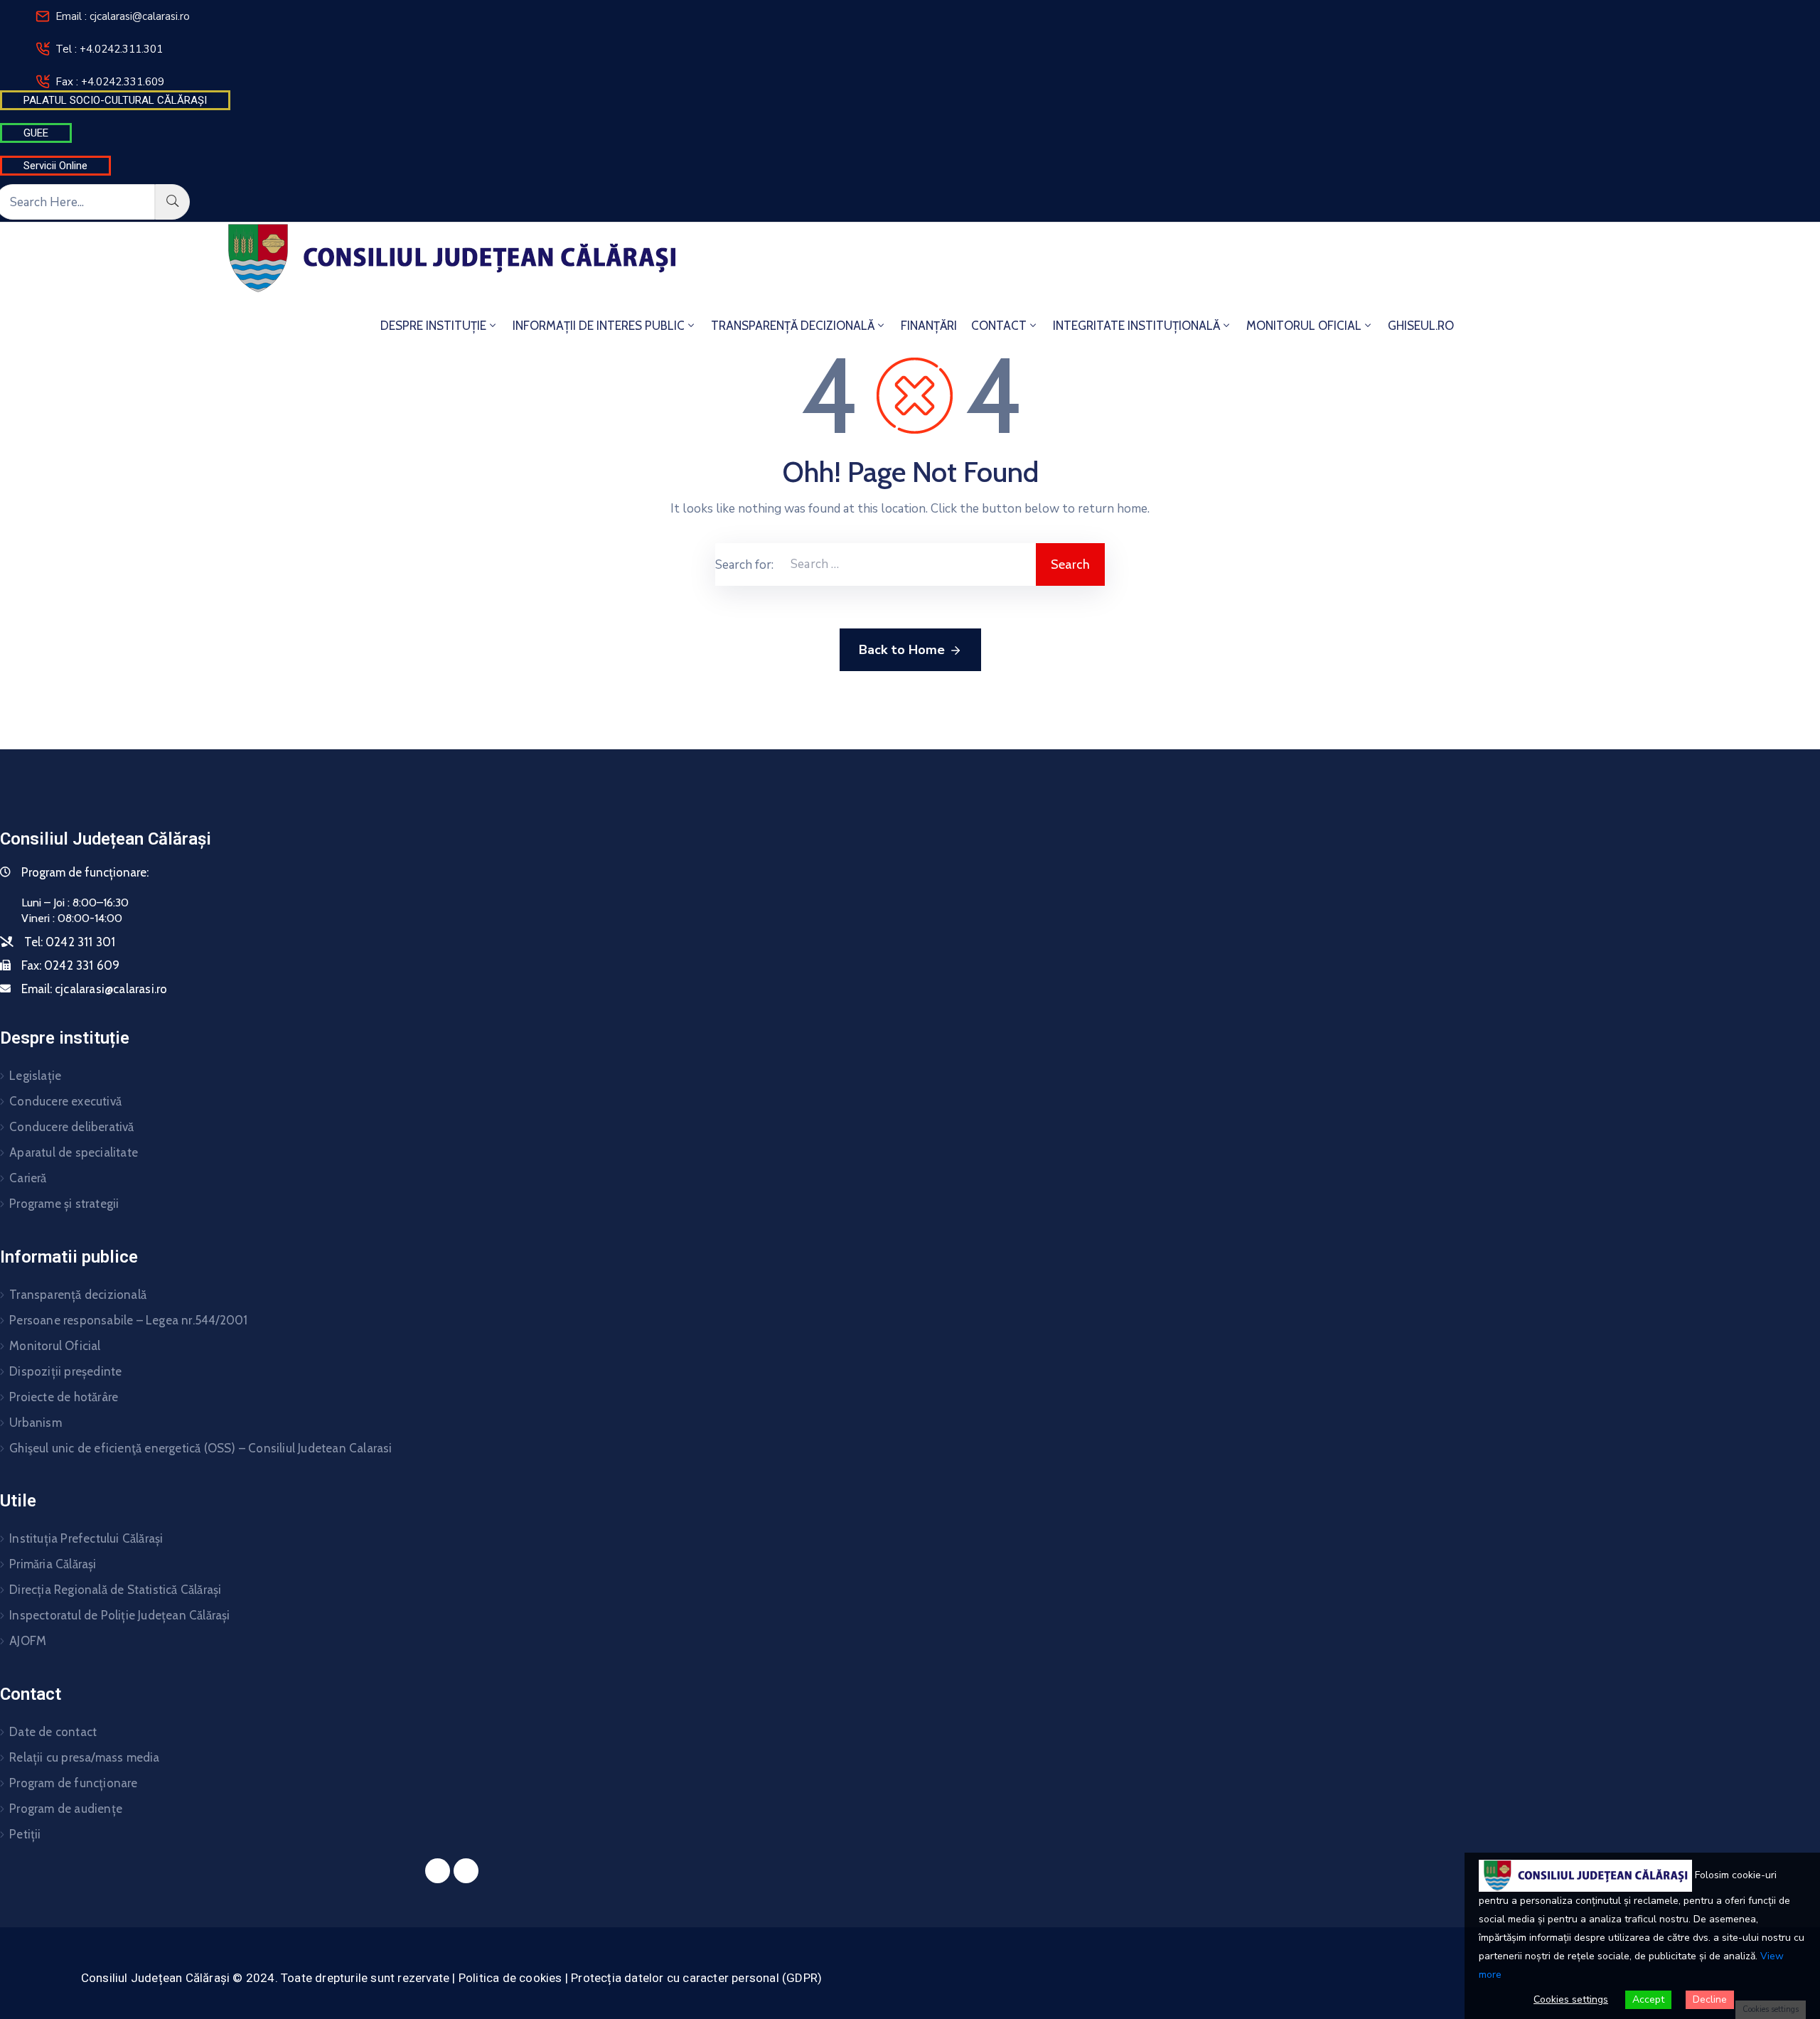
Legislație (35, 1076)
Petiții (25, 1834)
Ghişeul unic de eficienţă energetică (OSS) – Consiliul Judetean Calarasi (200, 1448)
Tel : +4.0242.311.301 (109, 49)
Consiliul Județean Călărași (106, 839)
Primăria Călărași (53, 1564)
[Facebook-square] (438, 1871)
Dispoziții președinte (65, 1371)
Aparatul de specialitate (74, 1152)
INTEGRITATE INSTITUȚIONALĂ (1136, 326)
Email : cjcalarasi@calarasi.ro (123, 16)
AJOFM (28, 1641)
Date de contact (53, 1732)
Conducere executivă (65, 1101)
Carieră (28, 1178)
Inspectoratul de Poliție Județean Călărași (119, 1615)
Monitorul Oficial (55, 1346)
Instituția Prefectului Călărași (86, 1538)
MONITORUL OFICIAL (1304, 326)
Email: (94, 989)
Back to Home (902, 650)
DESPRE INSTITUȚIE (433, 326)
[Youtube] (466, 1871)
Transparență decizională (78, 1295)
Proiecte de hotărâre (64, 1397)
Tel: (70, 942)
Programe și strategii (64, 1204)
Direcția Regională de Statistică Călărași (115, 1590)
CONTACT (999, 326)
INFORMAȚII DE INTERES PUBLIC (599, 326)
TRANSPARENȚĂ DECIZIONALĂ (793, 326)
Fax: (70, 965)
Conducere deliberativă (71, 1127)
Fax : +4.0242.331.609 (110, 82)
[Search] (172, 202)
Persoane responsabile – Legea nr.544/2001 (128, 1320)
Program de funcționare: (85, 872)
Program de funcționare (73, 1783)
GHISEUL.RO (1421, 326)
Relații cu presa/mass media (84, 1757)
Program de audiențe (66, 1809)
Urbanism (36, 1423)
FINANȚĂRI (929, 326)
